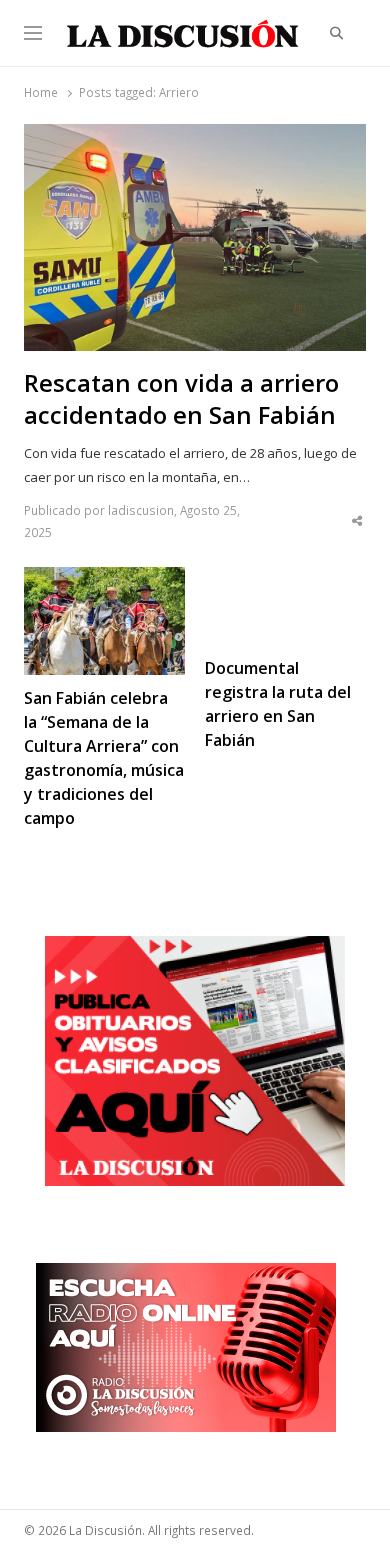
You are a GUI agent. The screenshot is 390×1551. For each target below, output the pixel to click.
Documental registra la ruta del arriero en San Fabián (278, 704)
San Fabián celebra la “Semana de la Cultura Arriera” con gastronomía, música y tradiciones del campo (104, 758)
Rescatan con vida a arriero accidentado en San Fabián (181, 399)
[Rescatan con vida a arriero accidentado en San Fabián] (194, 136)
